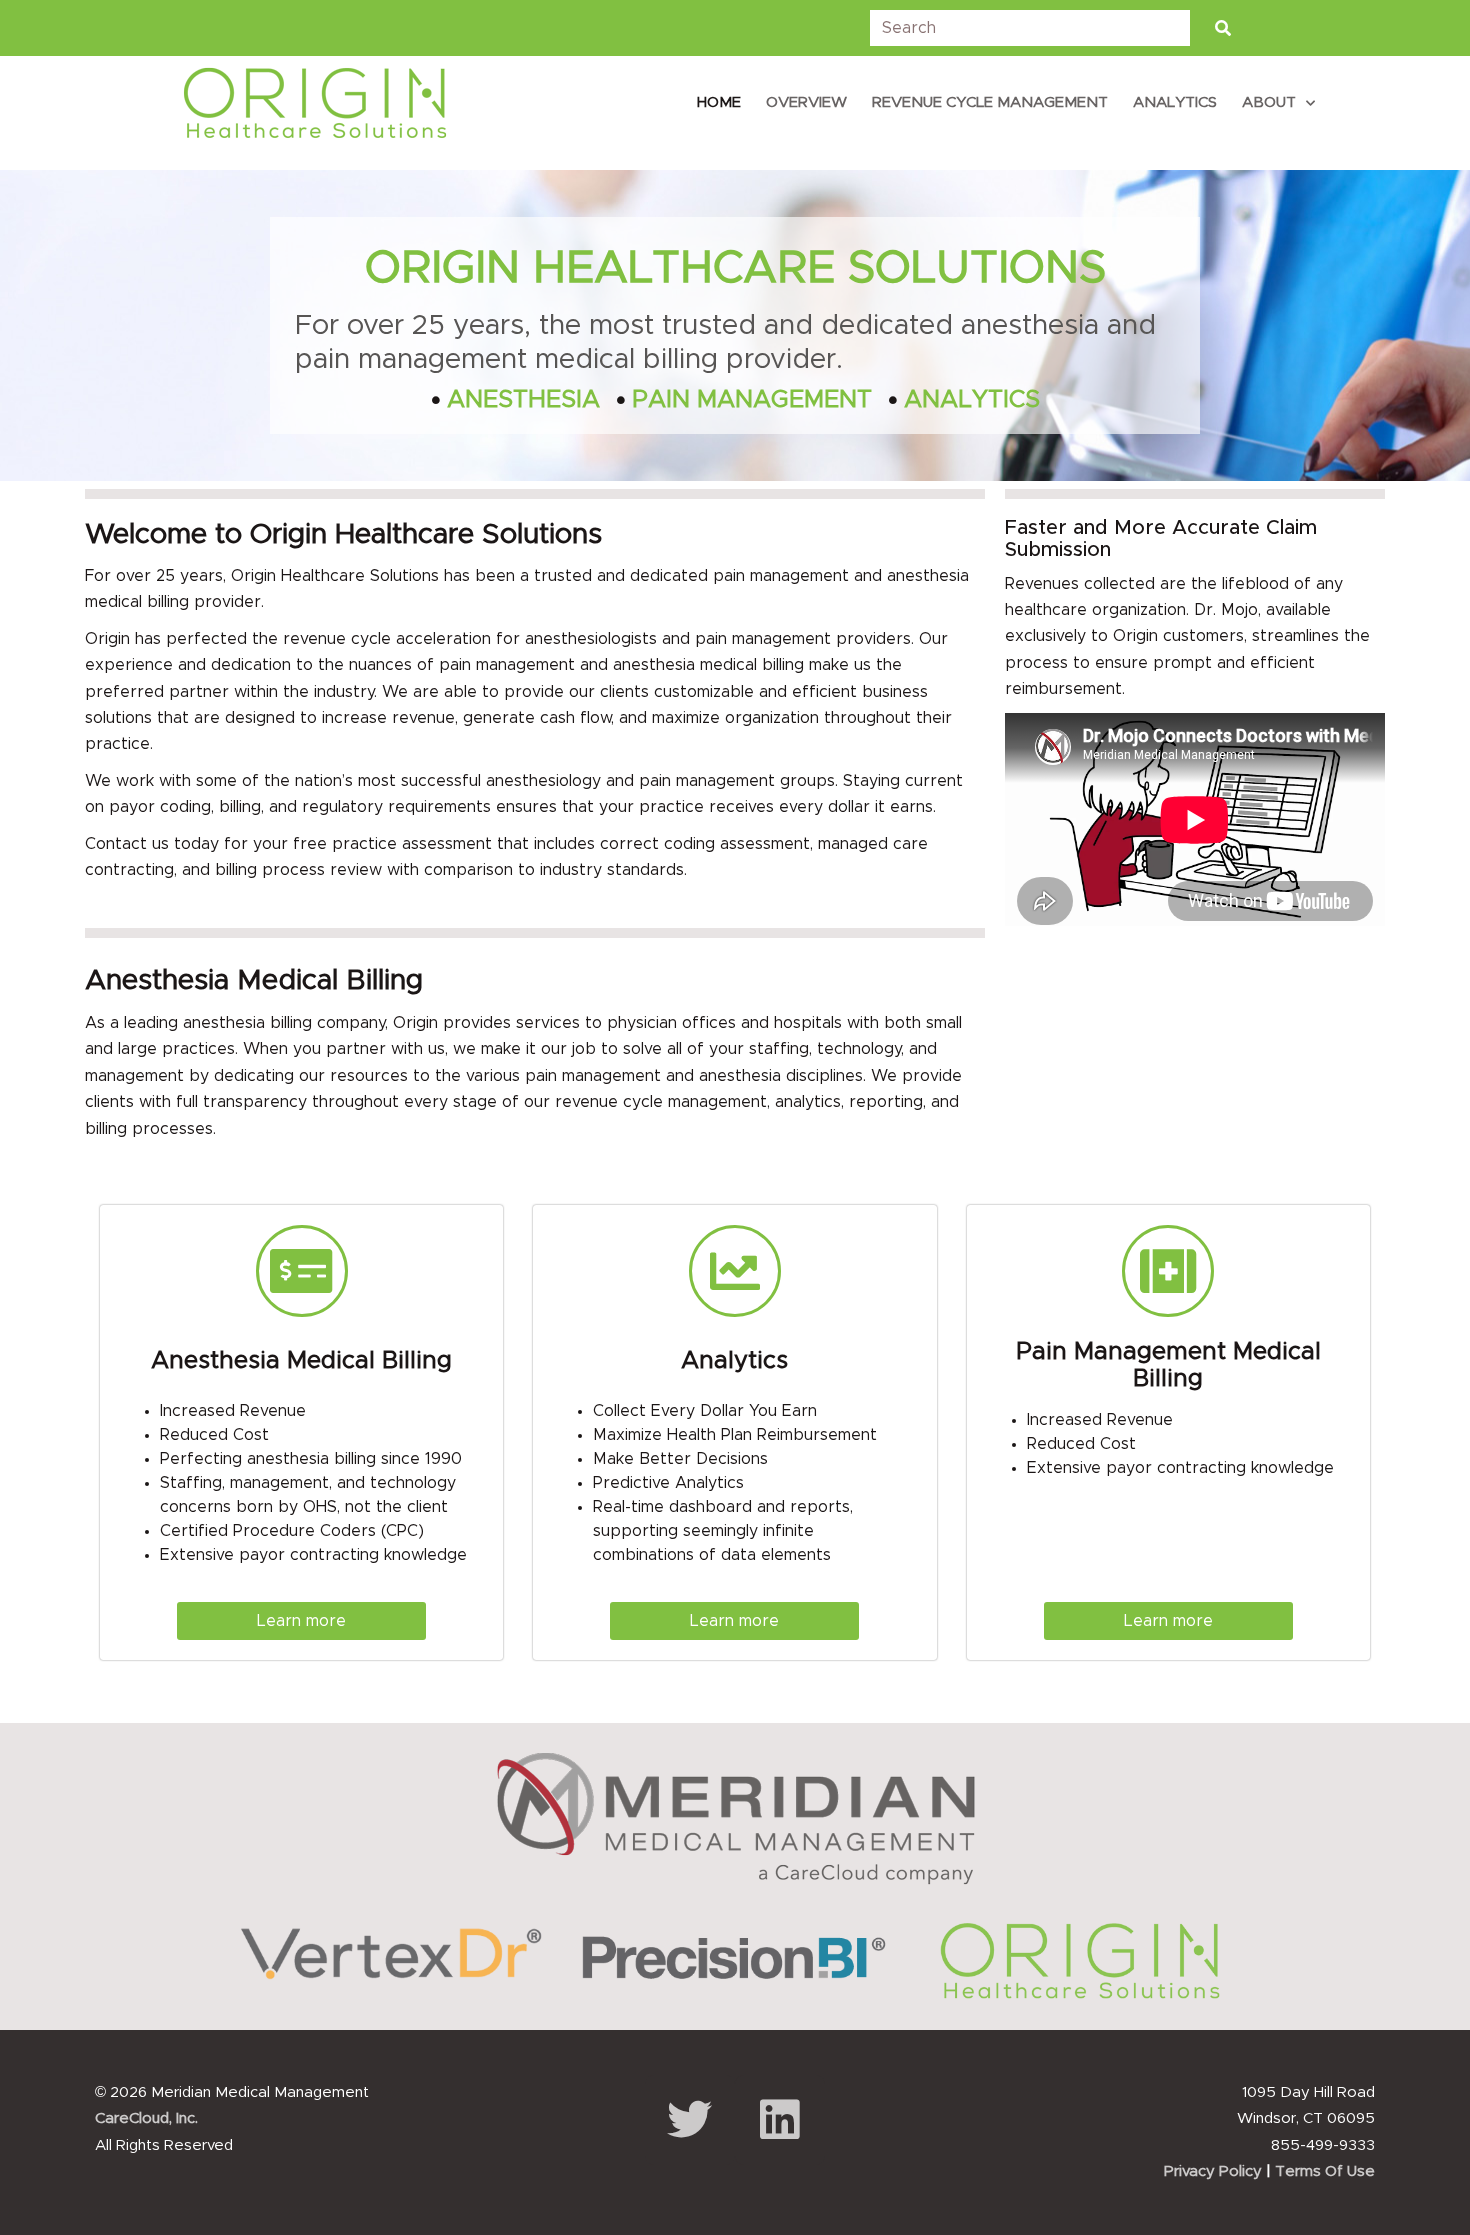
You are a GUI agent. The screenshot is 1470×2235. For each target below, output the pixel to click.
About (1269, 102)
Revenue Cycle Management (990, 102)
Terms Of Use (1325, 2171)
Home (719, 102)
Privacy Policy (1213, 2171)
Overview (806, 102)
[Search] (1222, 28)
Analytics (1175, 102)
